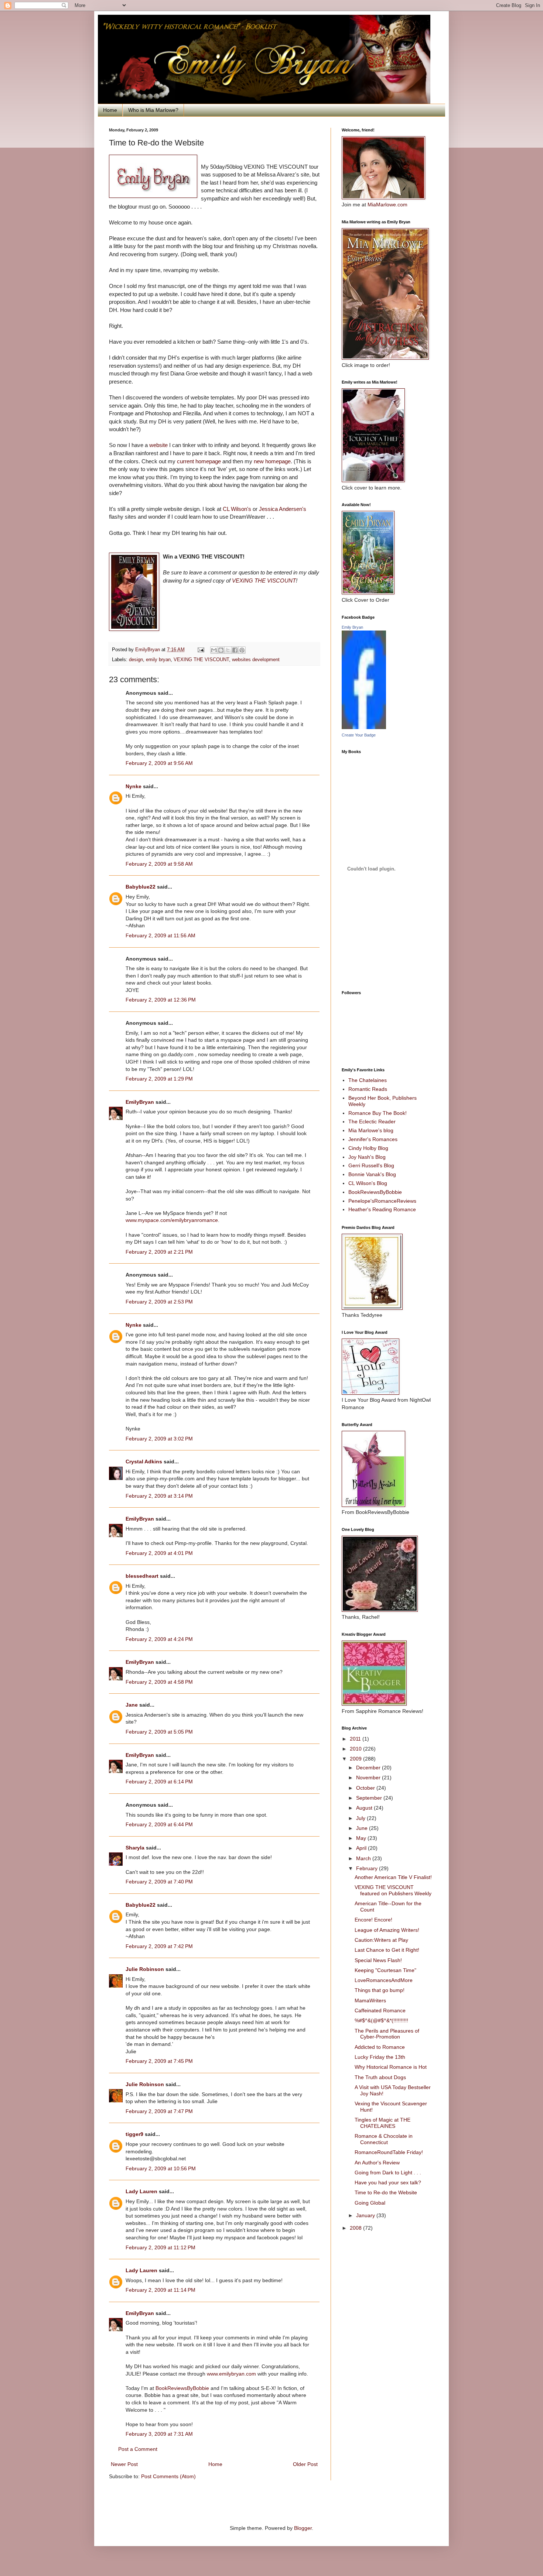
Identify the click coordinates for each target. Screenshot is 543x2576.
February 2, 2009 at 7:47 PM (159, 2111)
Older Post (305, 2464)
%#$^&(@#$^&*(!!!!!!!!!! (381, 2020)
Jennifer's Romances (373, 1139)
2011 (356, 1739)
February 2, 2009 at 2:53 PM (159, 1302)
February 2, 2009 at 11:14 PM (160, 2290)
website (158, 445)
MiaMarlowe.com (387, 205)
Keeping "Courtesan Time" (385, 1970)
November (369, 1778)
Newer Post (124, 2464)
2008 (356, 2228)
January (366, 2215)
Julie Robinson (145, 1969)
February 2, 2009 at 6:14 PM (159, 1782)
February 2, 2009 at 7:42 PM (159, 1946)
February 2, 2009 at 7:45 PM (159, 2061)
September (370, 1798)
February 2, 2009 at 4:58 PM (159, 1682)
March (364, 1858)
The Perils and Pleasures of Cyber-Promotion (387, 2034)
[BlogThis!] (221, 650)
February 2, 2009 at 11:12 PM (160, 2247)
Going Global (370, 2203)
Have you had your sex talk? (388, 2182)
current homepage (199, 461)
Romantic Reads (368, 1089)
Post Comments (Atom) (168, 2476)
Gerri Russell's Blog (371, 1165)
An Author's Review (377, 2163)
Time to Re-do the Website (386, 2192)
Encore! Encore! (373, 1920)
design (136, 660)
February (368, 1868)
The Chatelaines (368, 1080)
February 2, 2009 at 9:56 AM (159, 763)
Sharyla (135, 1848)
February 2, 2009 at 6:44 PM (159, 1824)
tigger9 (134, 2134)
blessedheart (142, 1576)
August (365, 1808)
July (361, 1818)
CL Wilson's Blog (368, 1183)
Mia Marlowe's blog (371, 1130)
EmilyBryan (140, 1102)
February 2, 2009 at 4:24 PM (159, 1639)
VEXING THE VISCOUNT (264, 581)
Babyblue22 (141, 887)
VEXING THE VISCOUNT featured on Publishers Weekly (393, 1890)
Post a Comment (138, 2449)
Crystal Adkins (144, 1462)
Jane (132, 1705)
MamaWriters (370, 2000)
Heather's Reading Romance (382, 1209)
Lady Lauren (141, 2191)
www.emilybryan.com (231, 2374)
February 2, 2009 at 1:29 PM (159, 1079)
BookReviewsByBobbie (182, 2388)
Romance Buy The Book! (378, 1113)
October (366, 1788)
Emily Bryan (352, 627)
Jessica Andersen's (283, 509)
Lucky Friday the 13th (380, 2057)
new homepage (272, 461)
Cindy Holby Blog (368, 1148)
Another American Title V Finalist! (393, 1877)
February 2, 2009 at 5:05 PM (159, 1732)
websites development (256, 660)
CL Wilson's (238, 509)
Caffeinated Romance (380, 2010)
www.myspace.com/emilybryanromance (172, 1220)
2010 (356, 1749)
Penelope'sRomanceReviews (382, 1201)
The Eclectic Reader (372, 1122)
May (362, 1838)
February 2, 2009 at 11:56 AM (160, 935)
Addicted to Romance (380, 2047)
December (369, 1768)
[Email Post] (201, 650)
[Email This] (214, 650)
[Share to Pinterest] (242, 650)
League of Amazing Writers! (387, 1930)
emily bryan (158, 660)
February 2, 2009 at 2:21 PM (159, 1252)
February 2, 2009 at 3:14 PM (159, 1496)
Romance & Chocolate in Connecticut (384, 2139)
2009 (356, 1759)
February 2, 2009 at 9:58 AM (159, 864)
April (362, 1848)
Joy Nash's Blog (367, 1157)
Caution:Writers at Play (381, 1940)
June (363, 1828)
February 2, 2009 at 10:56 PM (161, 2168)
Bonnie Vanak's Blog (372, 1174)
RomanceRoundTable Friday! (389, 2152)
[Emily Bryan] (364, 727)
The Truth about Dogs (380, 2077)
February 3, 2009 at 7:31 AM (159, 2434)
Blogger (303, 2528)
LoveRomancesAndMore (384, 1980)
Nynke (134, 786)
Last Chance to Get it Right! (387, 1950)
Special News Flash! (378, 1960)
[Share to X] (228, 650)
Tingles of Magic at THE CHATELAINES (383, 2123)
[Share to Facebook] (235, 650)
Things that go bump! (380, 1990)
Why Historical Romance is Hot (391, 2067)
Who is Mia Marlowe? (153, 110)
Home (110, 110)
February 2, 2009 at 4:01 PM (159, 1553)
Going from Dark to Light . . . (388, 2173)
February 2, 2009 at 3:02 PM (159, 1439)
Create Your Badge (359, 735)
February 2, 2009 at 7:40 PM (159, 1882)
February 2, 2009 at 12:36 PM (161, 1000)
